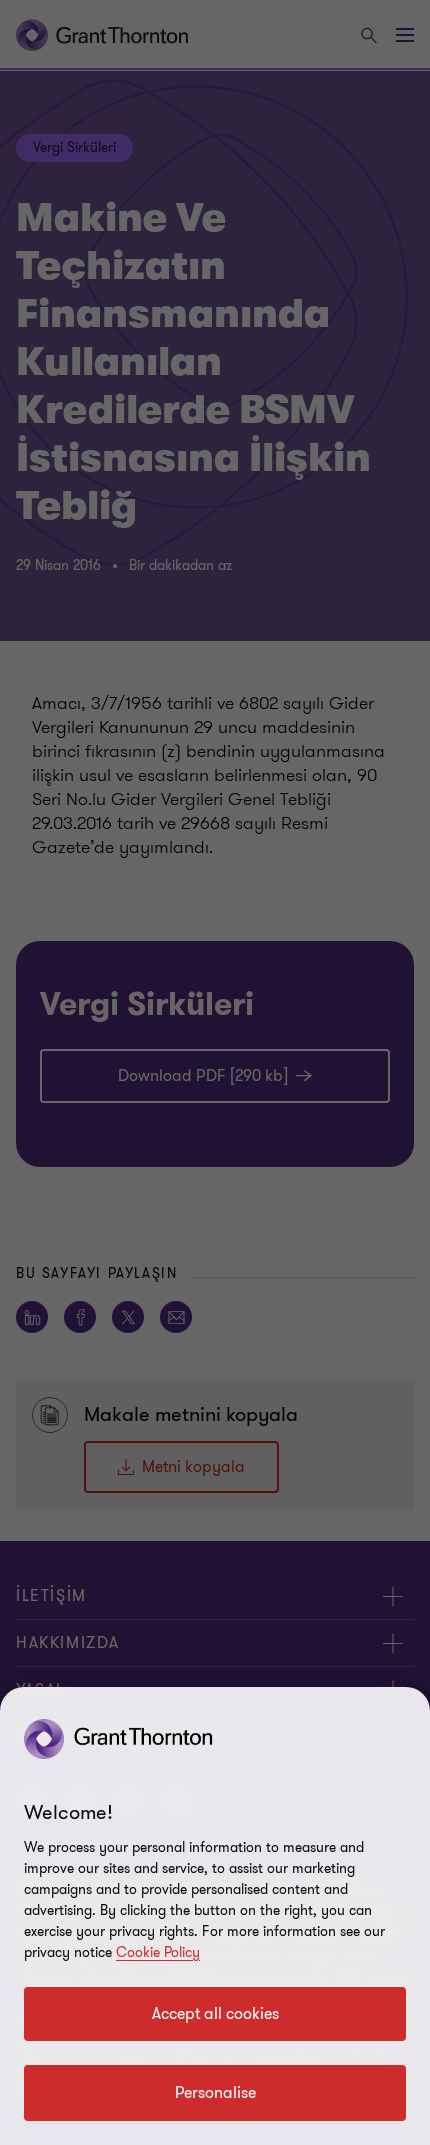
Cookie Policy (158, 1952)
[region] (215, 1916)
